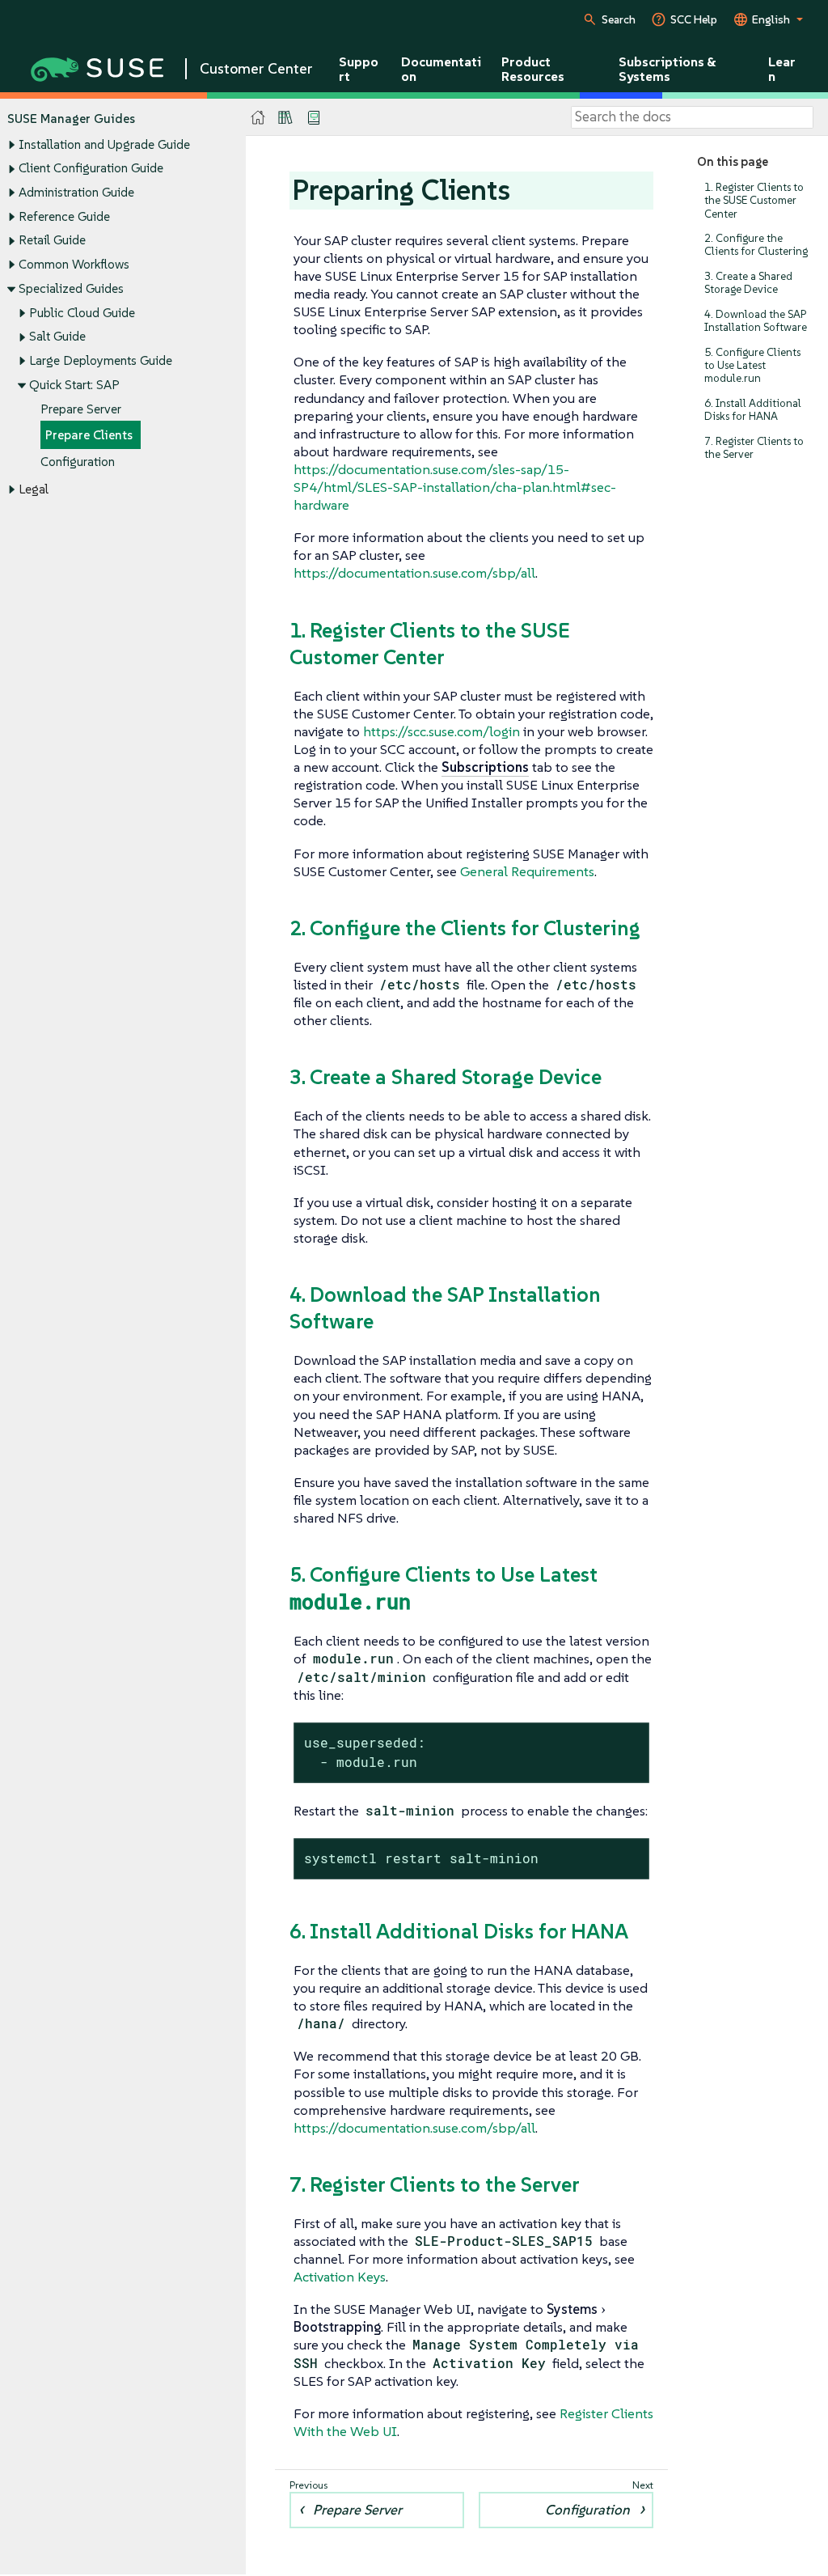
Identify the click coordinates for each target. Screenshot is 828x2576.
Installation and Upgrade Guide (104, 144)
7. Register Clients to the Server (754, 448)
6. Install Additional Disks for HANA (753, 410)
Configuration (78, 462)
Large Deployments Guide (101, 360)
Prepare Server (81, 409)
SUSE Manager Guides (71, 119)
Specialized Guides (71, 288)
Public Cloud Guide (82, 313)
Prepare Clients (89, 435)
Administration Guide (76, 192)
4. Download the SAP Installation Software (756, 321)
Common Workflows (74, 264)
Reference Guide (64, 216)
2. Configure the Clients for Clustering (756, 245)
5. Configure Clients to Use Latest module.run (752, 365)
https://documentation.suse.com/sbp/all (414, 573)
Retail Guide (52, 240)
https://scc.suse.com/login (441, 731)
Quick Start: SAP (74, 385)
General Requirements (527, 871)
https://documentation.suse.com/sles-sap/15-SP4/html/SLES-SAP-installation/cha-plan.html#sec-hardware (455, 487)
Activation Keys (340, 2277)
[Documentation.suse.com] (258, 118)
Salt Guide (57, 336)
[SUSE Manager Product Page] (285, 117)
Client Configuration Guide (91, 168)
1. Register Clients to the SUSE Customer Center (754, 200)
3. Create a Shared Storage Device (748, 283)
